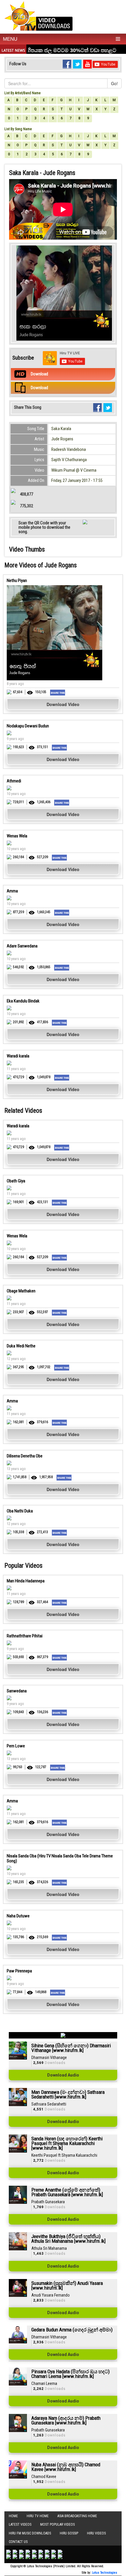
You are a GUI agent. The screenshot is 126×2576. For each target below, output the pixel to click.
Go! (114, 83)
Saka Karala (61, 429)
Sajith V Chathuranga (69, 460)
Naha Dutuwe (18, 1916)
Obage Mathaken (21, 1291)
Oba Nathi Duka (20, 1511)
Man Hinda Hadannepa (26, 1581)
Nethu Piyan (17, 581)
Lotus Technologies (105, 2573)
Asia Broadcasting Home (77, 2516)
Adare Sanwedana (22, 946)
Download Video (63, 704)
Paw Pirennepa (19, 1971)
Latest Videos (20, 2525)
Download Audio (63, 2075)
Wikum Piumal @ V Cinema (74, 470)
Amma (12, 891)
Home (13, 2516)
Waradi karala (18, 1056)
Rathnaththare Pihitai (25, 1636)
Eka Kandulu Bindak (23, 1001)
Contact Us (18, 2542)
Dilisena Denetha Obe (25, 1456)
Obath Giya (16, 1181)
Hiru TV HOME (38, 2516)
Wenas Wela (17, 836)
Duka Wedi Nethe (21, 1346)
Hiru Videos (96, 2533)
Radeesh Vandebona (69, 449)
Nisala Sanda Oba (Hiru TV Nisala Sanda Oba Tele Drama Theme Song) (60, 1858)
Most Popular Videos (57, 2525)
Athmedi (14, 781)
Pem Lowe (16, 1746)
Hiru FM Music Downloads (30, 2533)
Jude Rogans (62, 439)
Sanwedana (17, 1691)
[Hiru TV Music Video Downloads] (39, 16)
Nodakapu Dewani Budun (28, 726)
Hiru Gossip (69, 2533)
